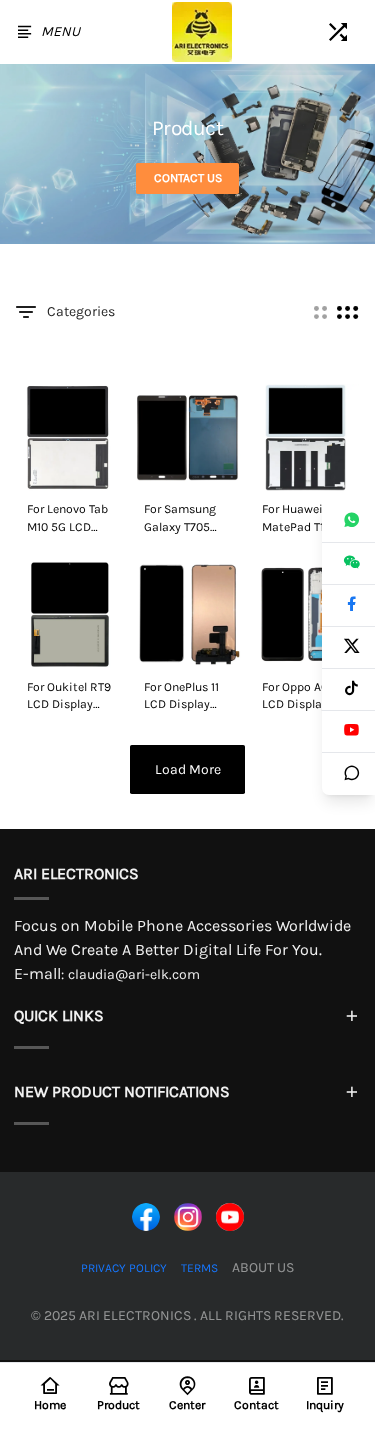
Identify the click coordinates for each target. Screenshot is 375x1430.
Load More (188, 769)
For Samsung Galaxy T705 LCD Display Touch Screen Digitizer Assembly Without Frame (185, 519)
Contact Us (188, 178)
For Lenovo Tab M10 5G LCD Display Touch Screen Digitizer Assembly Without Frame (68, 519)
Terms (199, 1268)
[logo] (202, 32)
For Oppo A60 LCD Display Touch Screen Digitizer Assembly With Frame (303, 697)
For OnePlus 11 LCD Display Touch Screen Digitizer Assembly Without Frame (185, 697)
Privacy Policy (124, 1268)
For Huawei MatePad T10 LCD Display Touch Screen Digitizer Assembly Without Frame (303, 519)
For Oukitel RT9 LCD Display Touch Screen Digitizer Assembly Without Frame (69, 697)
